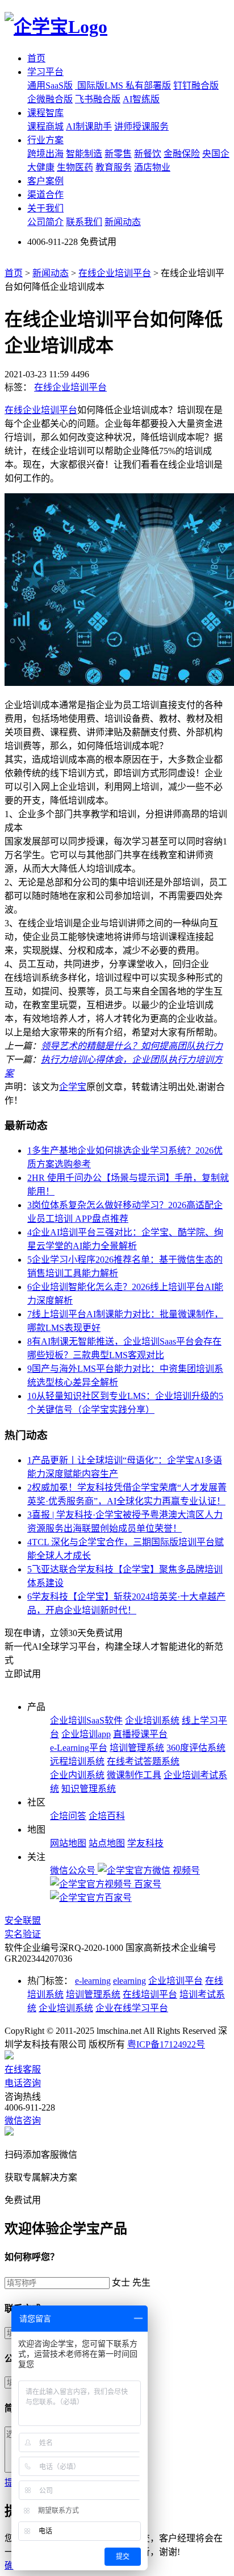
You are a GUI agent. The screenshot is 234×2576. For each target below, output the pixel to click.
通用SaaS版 (50, 86)
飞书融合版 (98, 99)
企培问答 (68, 1816)
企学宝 (73, 1087)
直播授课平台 (140, 1734)
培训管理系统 (137, 1748)
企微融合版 (50, 99)
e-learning (93, 1981)
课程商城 (45, 126)
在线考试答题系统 (143, 1761)
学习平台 (45, 72)
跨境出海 (45, 154)
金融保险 (182, 154)
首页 (36, 58)
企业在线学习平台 (132, 2008)
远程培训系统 (77, 1761)
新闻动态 (123, 222)
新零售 (118, 154)
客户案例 (45, 181)
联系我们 (84, 222)
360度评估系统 (196, 1748)
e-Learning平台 (79, 1748)
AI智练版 (141, 99)
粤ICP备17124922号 (166, 2044)
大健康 (41, 167)
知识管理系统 (89, 1789)
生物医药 (75, 167)
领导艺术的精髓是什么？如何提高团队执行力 (132, 1046)
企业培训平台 (175, 1981)
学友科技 (145, 1843)
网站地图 (68, 1843)
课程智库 (45, 113)
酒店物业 (152, 167)
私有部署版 (148, 86)
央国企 (216, 154)
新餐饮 (148, 154)
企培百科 (107, 1816)
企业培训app (86, 1734)
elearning (129, 1981)
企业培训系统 (152, 1720)
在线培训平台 (150, 1994)
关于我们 (45, 208)
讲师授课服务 (141, 126)
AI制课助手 (89, 126)
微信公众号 (74, 1870)
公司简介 (45, 222)
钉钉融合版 (196, 86)
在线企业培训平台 (115, 273)
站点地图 (107, 1843)
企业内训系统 (77, 1775)
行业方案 (45, 140)
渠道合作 (45, 195)
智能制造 (84, 154)
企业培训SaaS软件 (86, 1720)
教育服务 (114, 167)
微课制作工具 (134, 1775)
